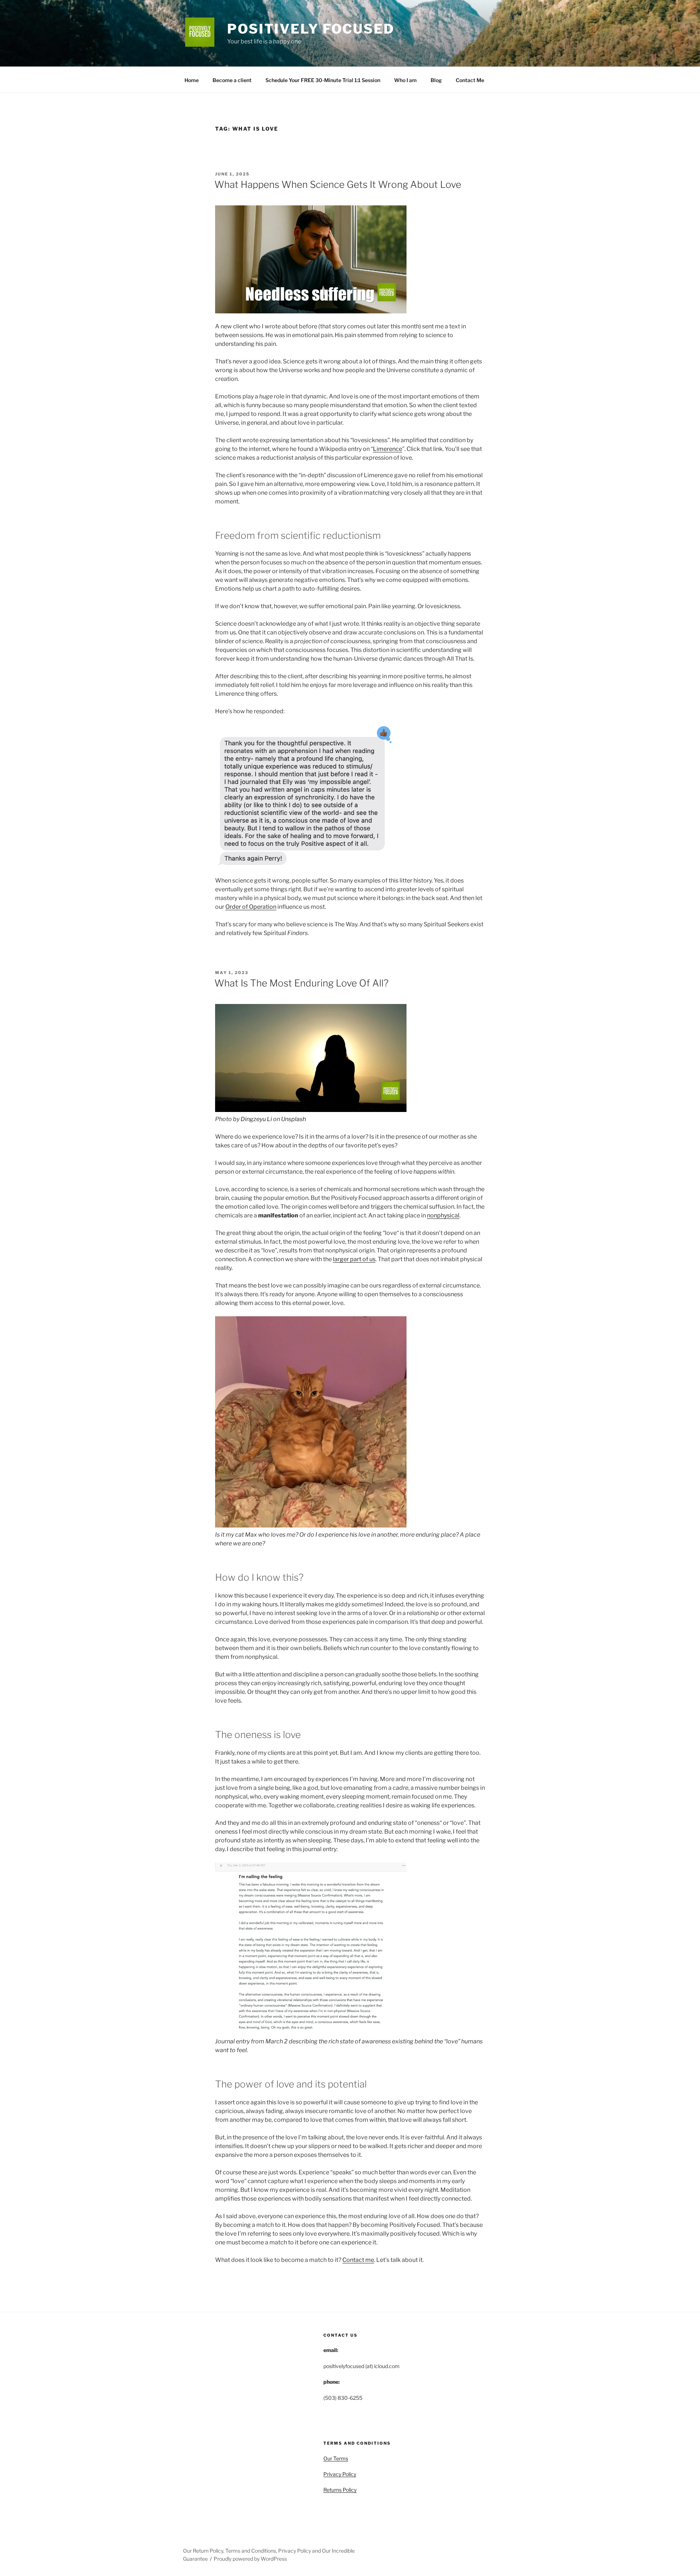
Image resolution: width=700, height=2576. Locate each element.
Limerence (388, 449)
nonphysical (443, 1215)
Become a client (232, 80)
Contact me (358, 2260)
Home (192, 80)
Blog (436, 80)
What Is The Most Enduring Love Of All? (302, 983)
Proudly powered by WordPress (250, 2559)
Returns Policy (340, 2490)
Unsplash (293, 1119)
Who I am (405, 80)
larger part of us (354, 1259)
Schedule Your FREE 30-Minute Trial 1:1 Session (323, 80)
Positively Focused (311, 29)
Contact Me (470, 80)
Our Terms (336, 2458)
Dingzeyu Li (256, 1119)
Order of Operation (251, 907)
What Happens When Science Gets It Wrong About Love (338, 184)
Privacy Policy (340, 2474)
